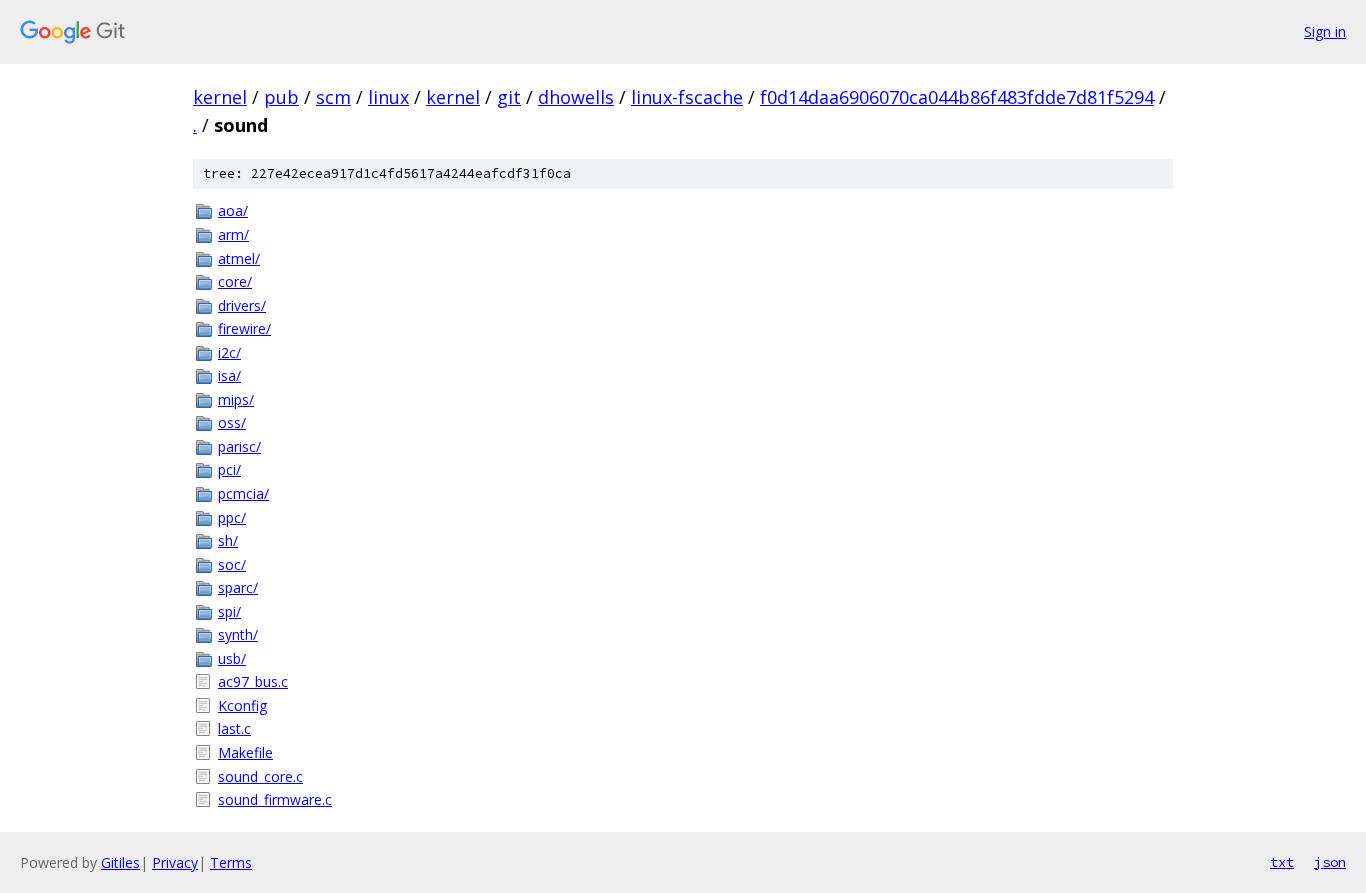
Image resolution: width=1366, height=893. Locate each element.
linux (388, 97)
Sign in (1325, 31)
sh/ (228, 540)
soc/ (232, 564)
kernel (220, 97)
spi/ (229, 611)
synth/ (238, 634)
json (1330, 862)
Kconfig (242, 705)
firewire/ (244, 328)
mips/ (236, 399)
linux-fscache (687, 97)
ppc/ (232, 517)
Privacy (175, 862)
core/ (235, 281)
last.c (234, 728)
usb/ (232, 658)
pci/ (229, 469)
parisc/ (239, 446)
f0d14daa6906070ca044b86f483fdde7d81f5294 (957, 97)
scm (333, 97)
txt (1282, 862)
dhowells (576, 97)
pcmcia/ (243, 493)
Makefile (245, 752)
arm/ (233, 234)
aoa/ (233, 210)
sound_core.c (260, 776)
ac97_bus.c (253, 681)
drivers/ (242, 305)
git (509, 97)
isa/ (229, 375)
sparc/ (238, 587)
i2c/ (229, 352)
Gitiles (120, 862)
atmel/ (239, 258)
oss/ (232, 422)
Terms (231, 862)
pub (281, 97)
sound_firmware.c (275, 799)
